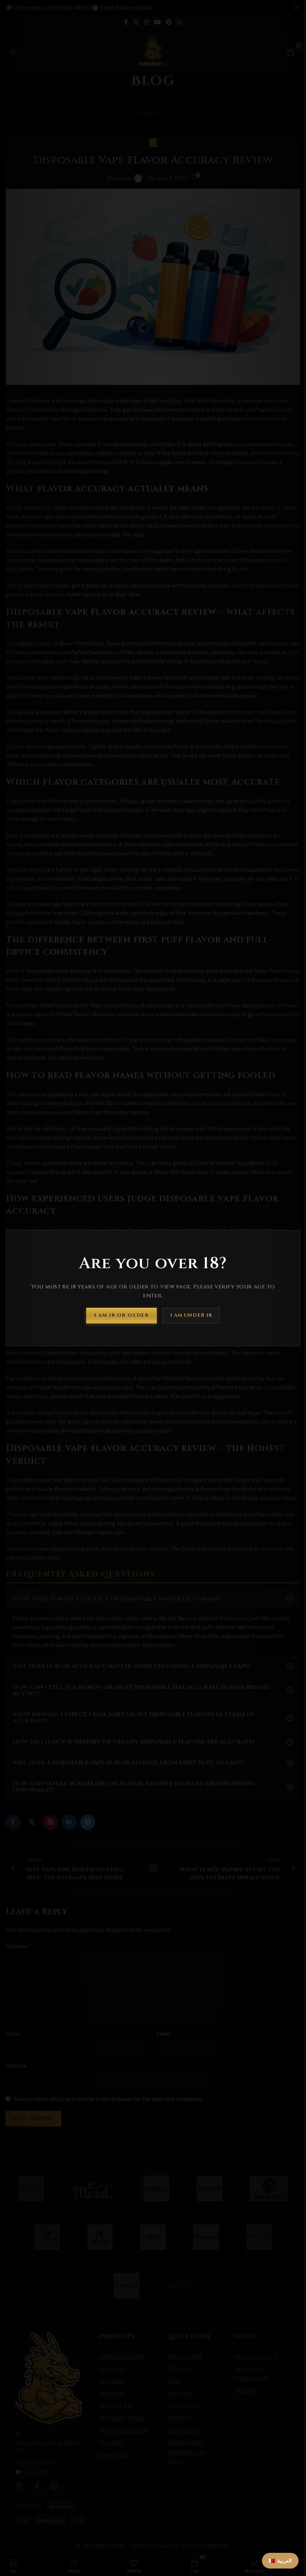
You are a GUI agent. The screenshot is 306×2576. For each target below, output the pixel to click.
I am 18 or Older (121, 1315)
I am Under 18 (191, 1315)
